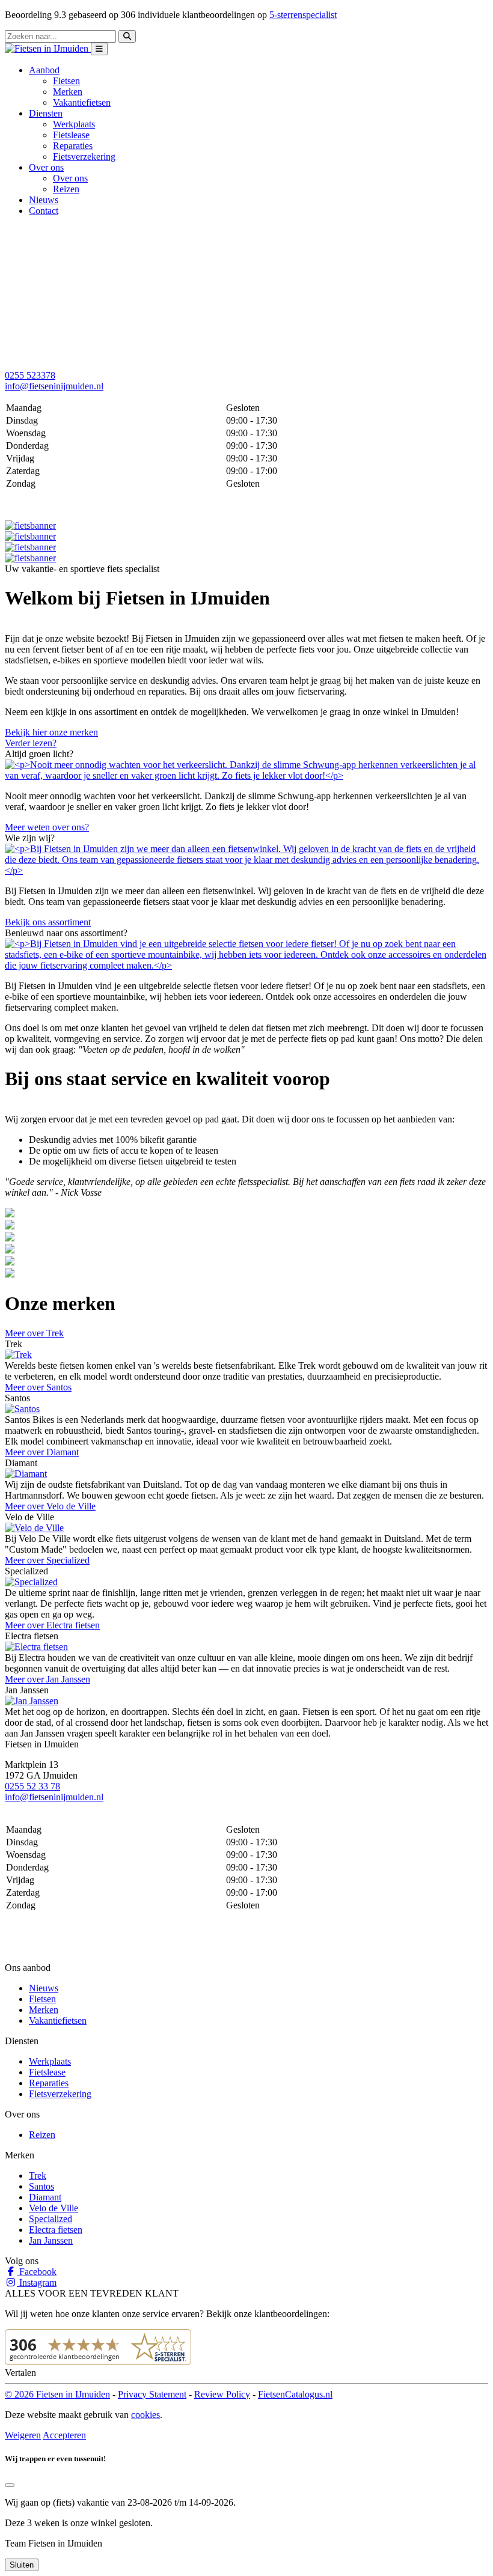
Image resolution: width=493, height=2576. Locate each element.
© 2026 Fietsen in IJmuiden (57, 2394)
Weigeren (23, 2435)
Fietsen (66, 81)
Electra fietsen (56, 2230)
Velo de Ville (54, 2208)
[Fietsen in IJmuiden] (48, 48)
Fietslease (71, 135)
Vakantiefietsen (82, 102)
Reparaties (73, 146)
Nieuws (44, 200)
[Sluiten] (10, 2485)
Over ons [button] (46, 167)
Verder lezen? (31, 743)
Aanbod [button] (44, 70)
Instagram (37, 2282)
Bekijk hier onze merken (51, 732)
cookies (145, 2415)
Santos (41, 2186)
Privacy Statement (152, 2394)
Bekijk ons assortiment (48, 922)
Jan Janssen (51, 2240)
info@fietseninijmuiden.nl (54, 386)
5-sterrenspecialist (303, 15)
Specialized (51, 2219)
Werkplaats (74, 124)
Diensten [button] (46, 113)
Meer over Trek (34, 1333)
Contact (44, 211)
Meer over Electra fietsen (52, 1625)
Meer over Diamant (42, 1452)
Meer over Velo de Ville (50, 1506)
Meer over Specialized (47, 1560)
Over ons (70, 178)
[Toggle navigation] (99, 49)
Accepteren (64, 2435)
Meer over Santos (38, 1387)
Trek (38, 2176)
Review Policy (222, 2394)
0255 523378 (30, 375)
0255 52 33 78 (32, 1786)
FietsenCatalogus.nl (295, 2394)
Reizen (66, 189)
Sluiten (22, 2565)
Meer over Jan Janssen (47, 1679)
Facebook (37, 2272)
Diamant (45, 2197)
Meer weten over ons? (47, 827)
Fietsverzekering (84, 157)
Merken (68, 92)
